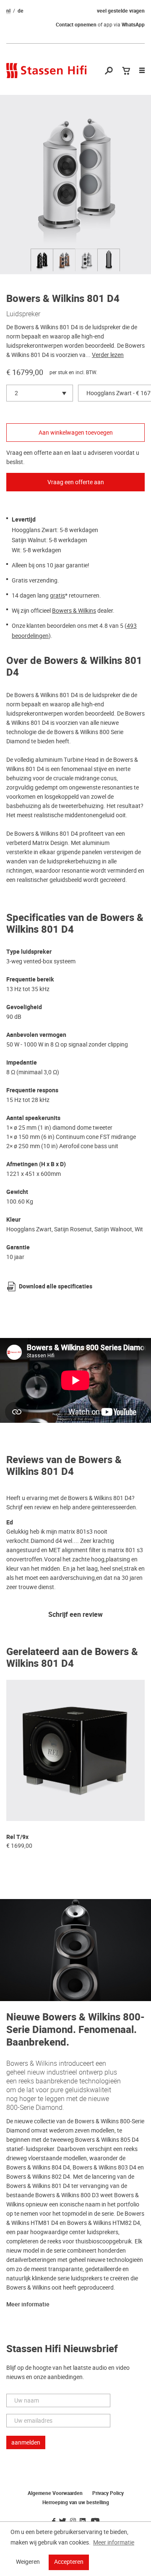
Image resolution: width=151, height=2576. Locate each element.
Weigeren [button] (28, 2562)
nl (8, 11)
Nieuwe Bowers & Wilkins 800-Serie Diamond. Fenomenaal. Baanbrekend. (75, 2030)
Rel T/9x (17, 1837)
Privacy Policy (108, 2493)
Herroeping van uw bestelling (76, 2503)
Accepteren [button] (69, 2562)
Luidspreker (23, 314)
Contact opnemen (76, 25)
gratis (57, 595)
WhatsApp (133, 25)
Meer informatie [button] (114, 2542)
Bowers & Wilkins (74, 611)
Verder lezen (108, 355)
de (21, 11)
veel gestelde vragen (121, 11)
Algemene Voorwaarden (55, 2493)
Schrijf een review (75, 1615)
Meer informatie (28, 2304)
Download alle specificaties (56, 1287)
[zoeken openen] (109, 71)
